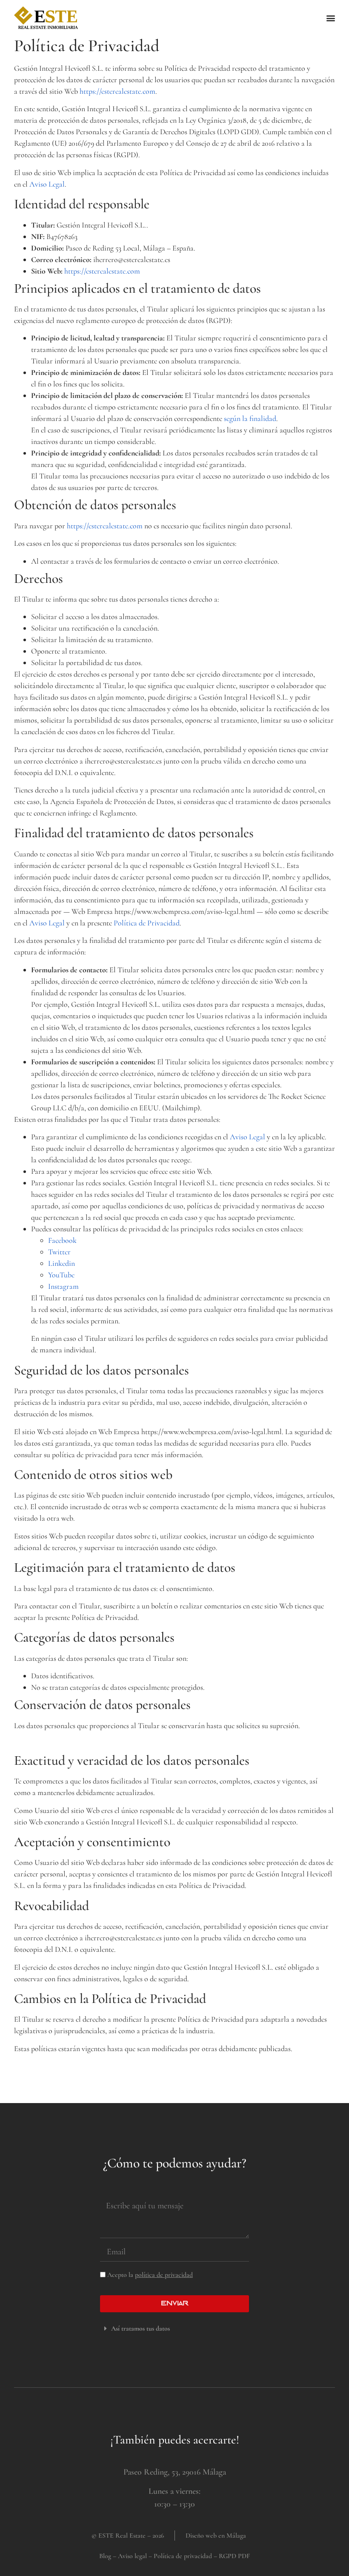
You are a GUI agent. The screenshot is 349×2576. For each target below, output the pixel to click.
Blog (105, 2556)
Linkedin (62, 1263)
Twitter (59, 1252)
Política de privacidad (183, 2556)
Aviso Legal (47, 184)
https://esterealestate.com (117, 91)
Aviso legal (132, 2556)
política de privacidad (164, 2275)
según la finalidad (250, 418)
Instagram (63, 1286)
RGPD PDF (234, 2556)
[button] (330, 18)
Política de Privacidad (147, 923)
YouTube (61, 1275)
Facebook (62, 1240)
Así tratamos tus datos (140, 2328)
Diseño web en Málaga (216, 2536)
